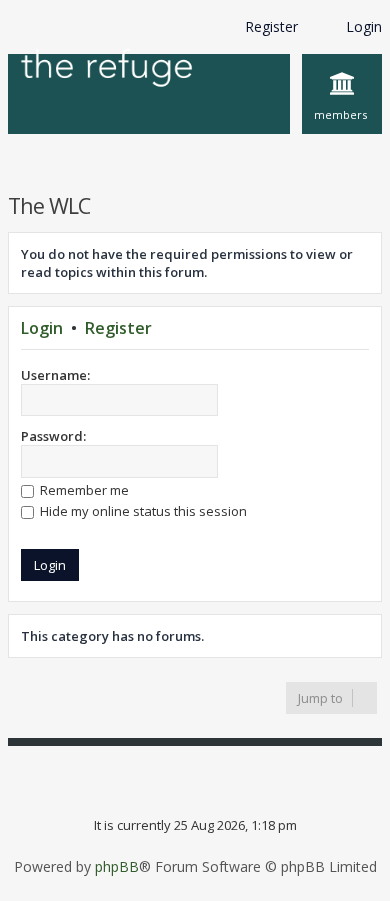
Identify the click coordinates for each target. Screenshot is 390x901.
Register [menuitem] (271, 26)
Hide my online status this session (142, 511)
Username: (55, 375)
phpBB (117, 867)
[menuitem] (342, 94)
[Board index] (107, 69)
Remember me (83, 490)
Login (42, 328)
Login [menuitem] (364, 26)
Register (118, 328)
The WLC (49, 205)
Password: (53, 436)
